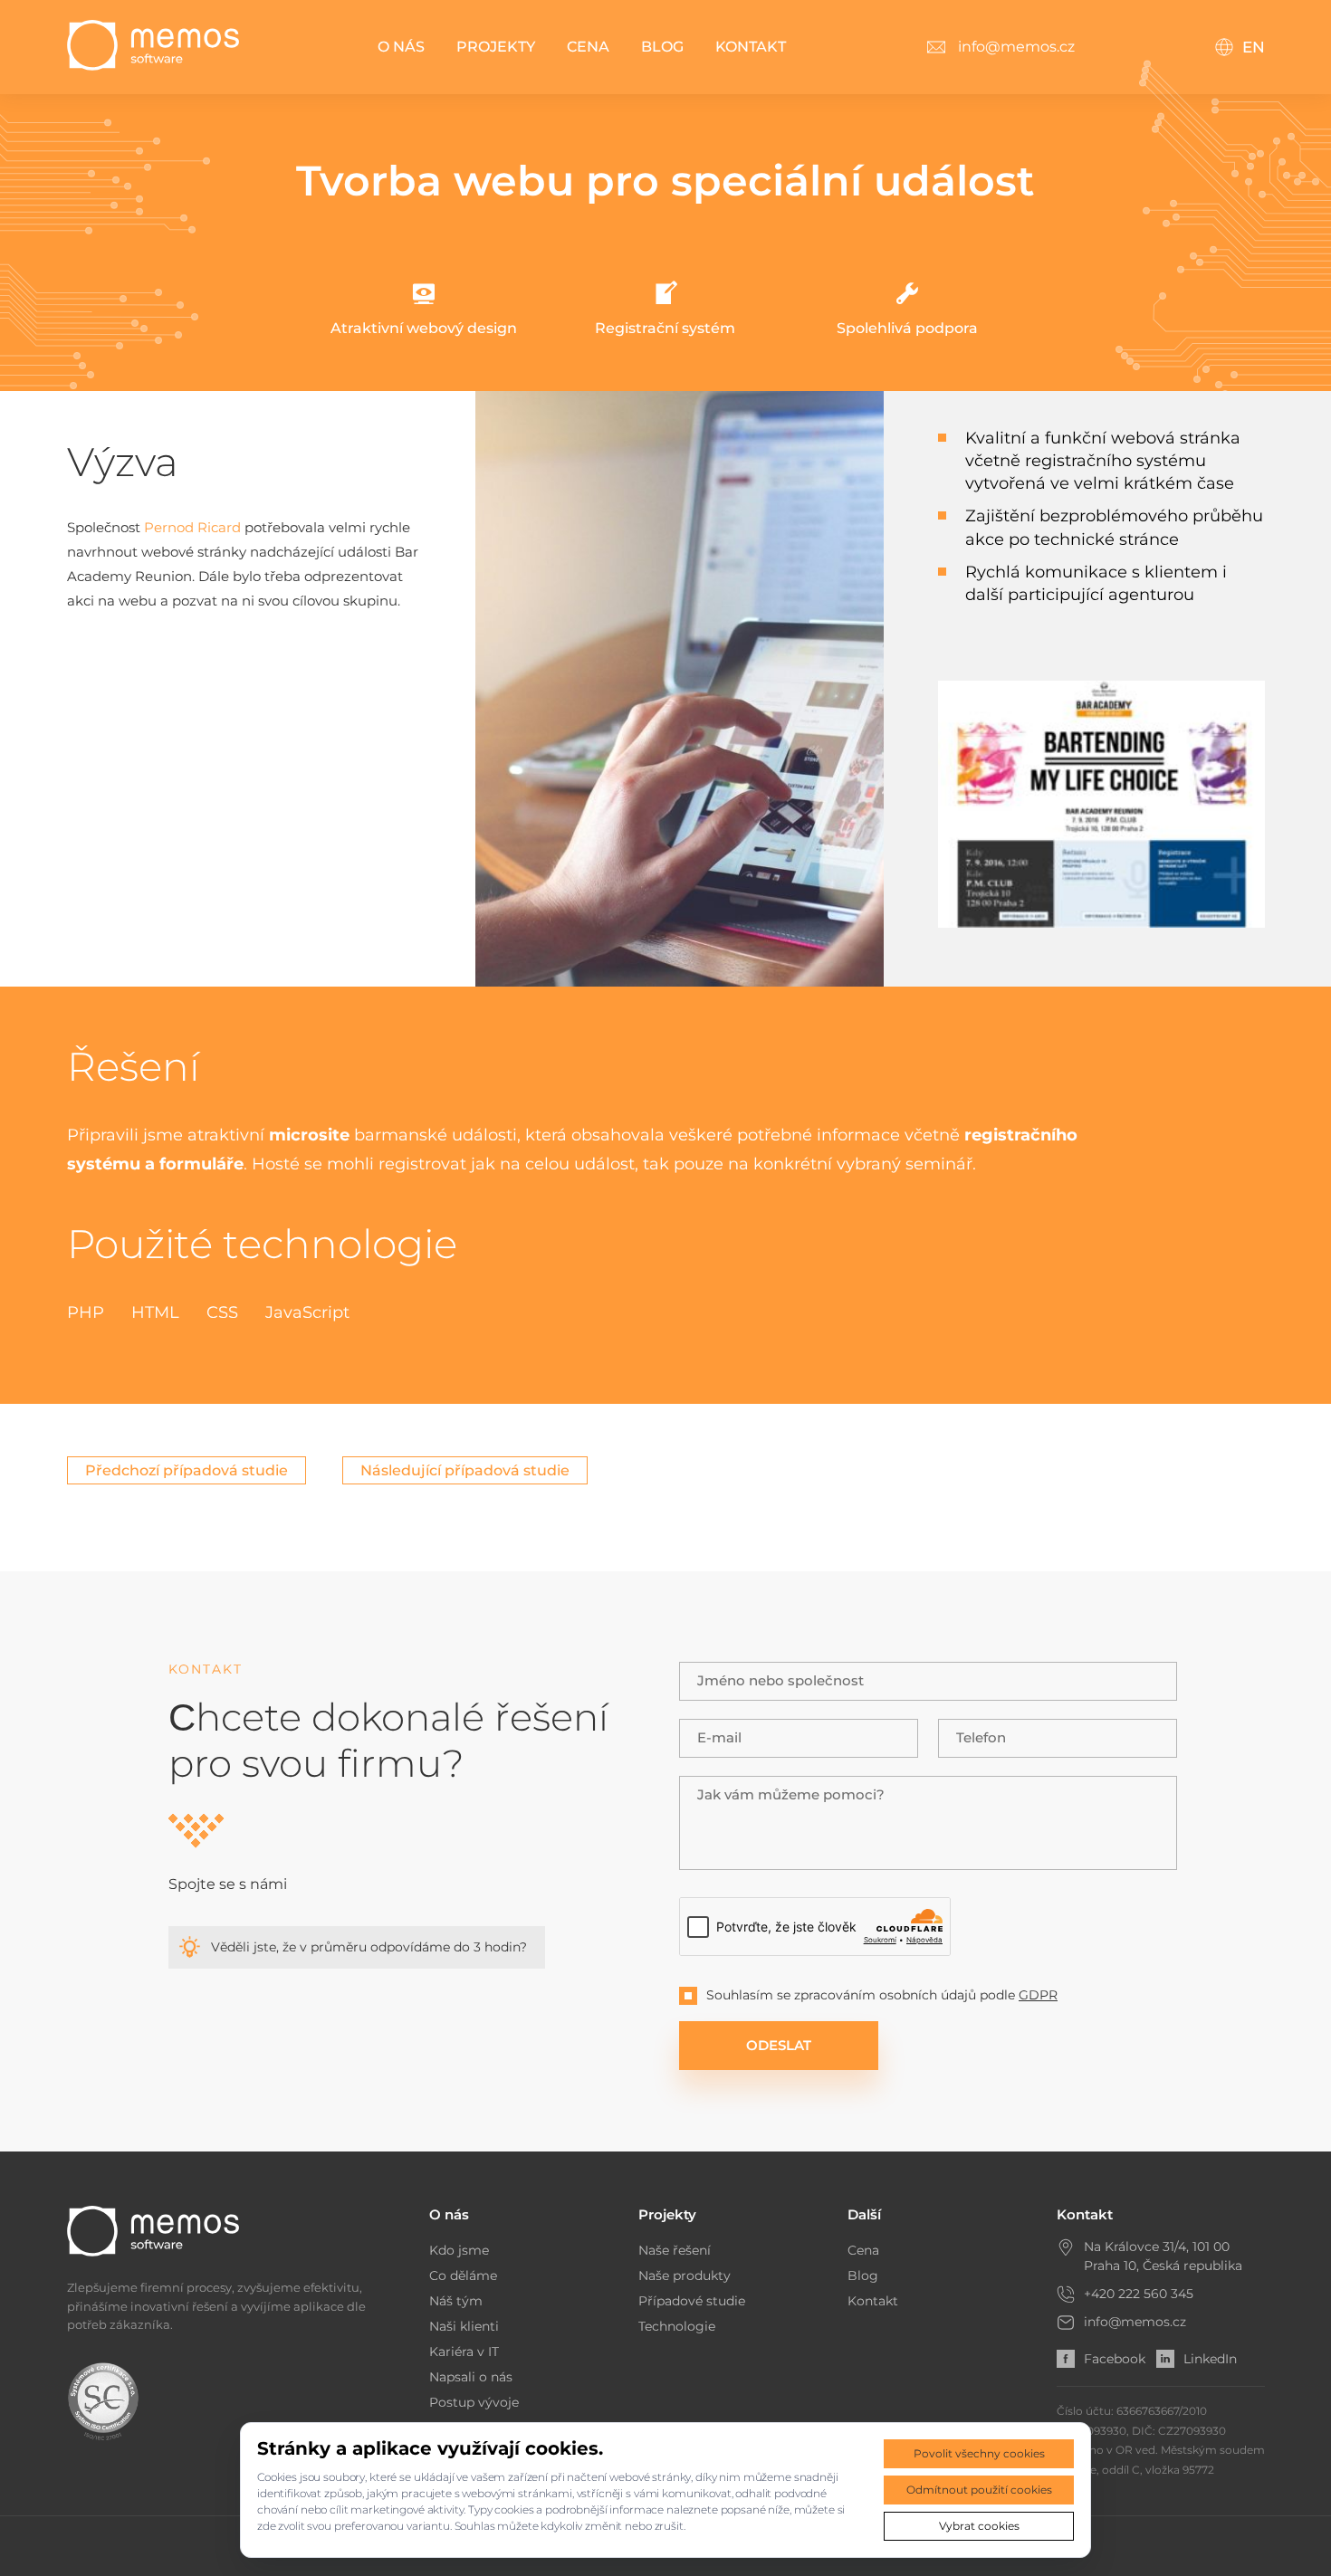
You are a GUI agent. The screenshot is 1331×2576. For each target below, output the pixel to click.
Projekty (496, 47)
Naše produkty (685, 2275)
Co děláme (463, 2275)
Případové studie (692, 2301)
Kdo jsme (459, 2250)
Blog (662, 47)
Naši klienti (464, 2326)
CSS (222, 1312)
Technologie (677, 2326)
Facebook (1115, 2359)
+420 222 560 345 (1139, 2294)
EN (1254, 47)
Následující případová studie (465, 1470)
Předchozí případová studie (187, 1470)
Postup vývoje (474, 2402)
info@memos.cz (1135, 2322)
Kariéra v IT (464, 2352)
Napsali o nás (471, 2377)
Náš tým (456, 2301)
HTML (155, 1312)
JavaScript (307, 1312)
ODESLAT (779, 2045)
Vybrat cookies (979, 2526)
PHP (86, 1312)
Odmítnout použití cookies (979, 2490)
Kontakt (751, 47)
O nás (401, 47)
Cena (588, 47)
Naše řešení (675, 2250)
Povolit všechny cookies (979, 2453)
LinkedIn (1210, 2359)
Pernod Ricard (192, 527)
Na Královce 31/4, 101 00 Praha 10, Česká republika (1163, 2256)
